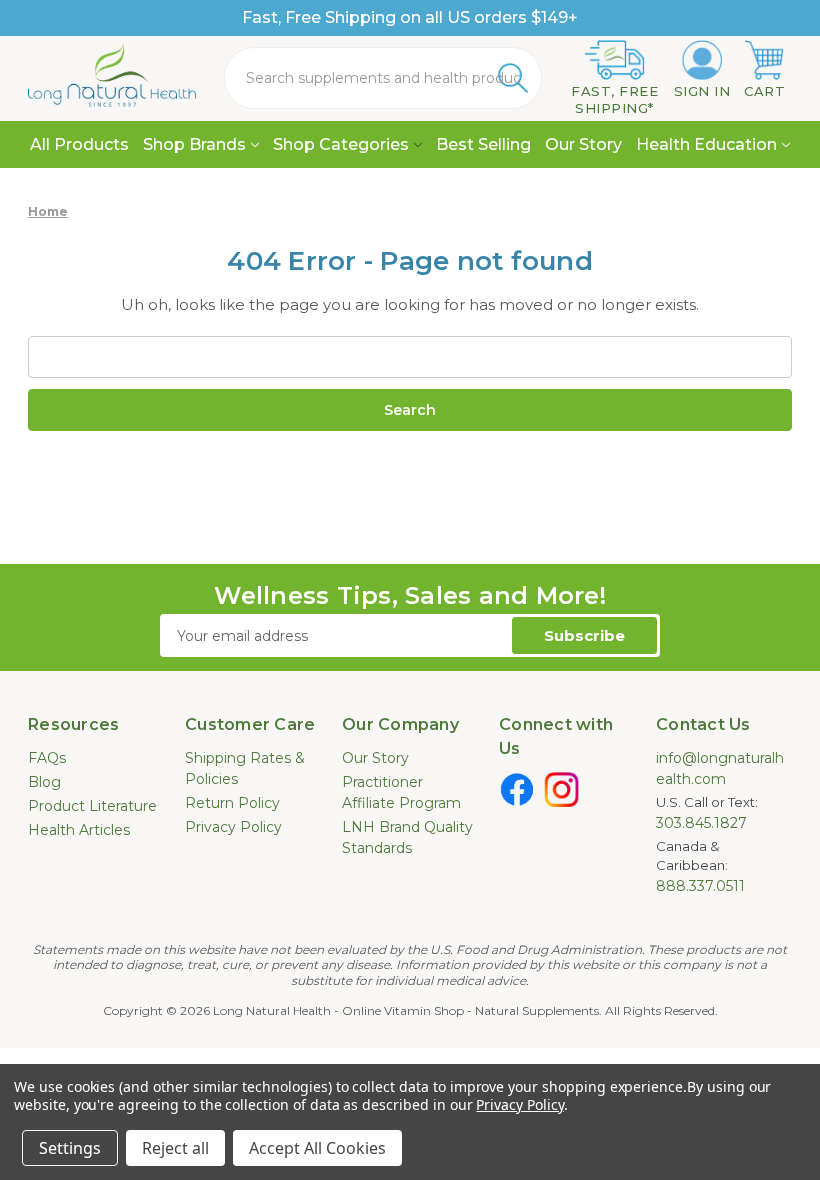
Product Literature (92, 806)
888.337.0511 (700, 886)
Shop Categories (341, 144)
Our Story (583, 144)
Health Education (706, 144)
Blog (44, 782)
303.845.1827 (701, 823)
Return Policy (232, 803)
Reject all (175, 1148)
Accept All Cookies (317, 1148)
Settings (70, 1148)
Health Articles (79, 830)
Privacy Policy (233, 827)
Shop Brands (194, 144)
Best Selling (483, 144)
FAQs (47, 758)
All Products (79, 144)
